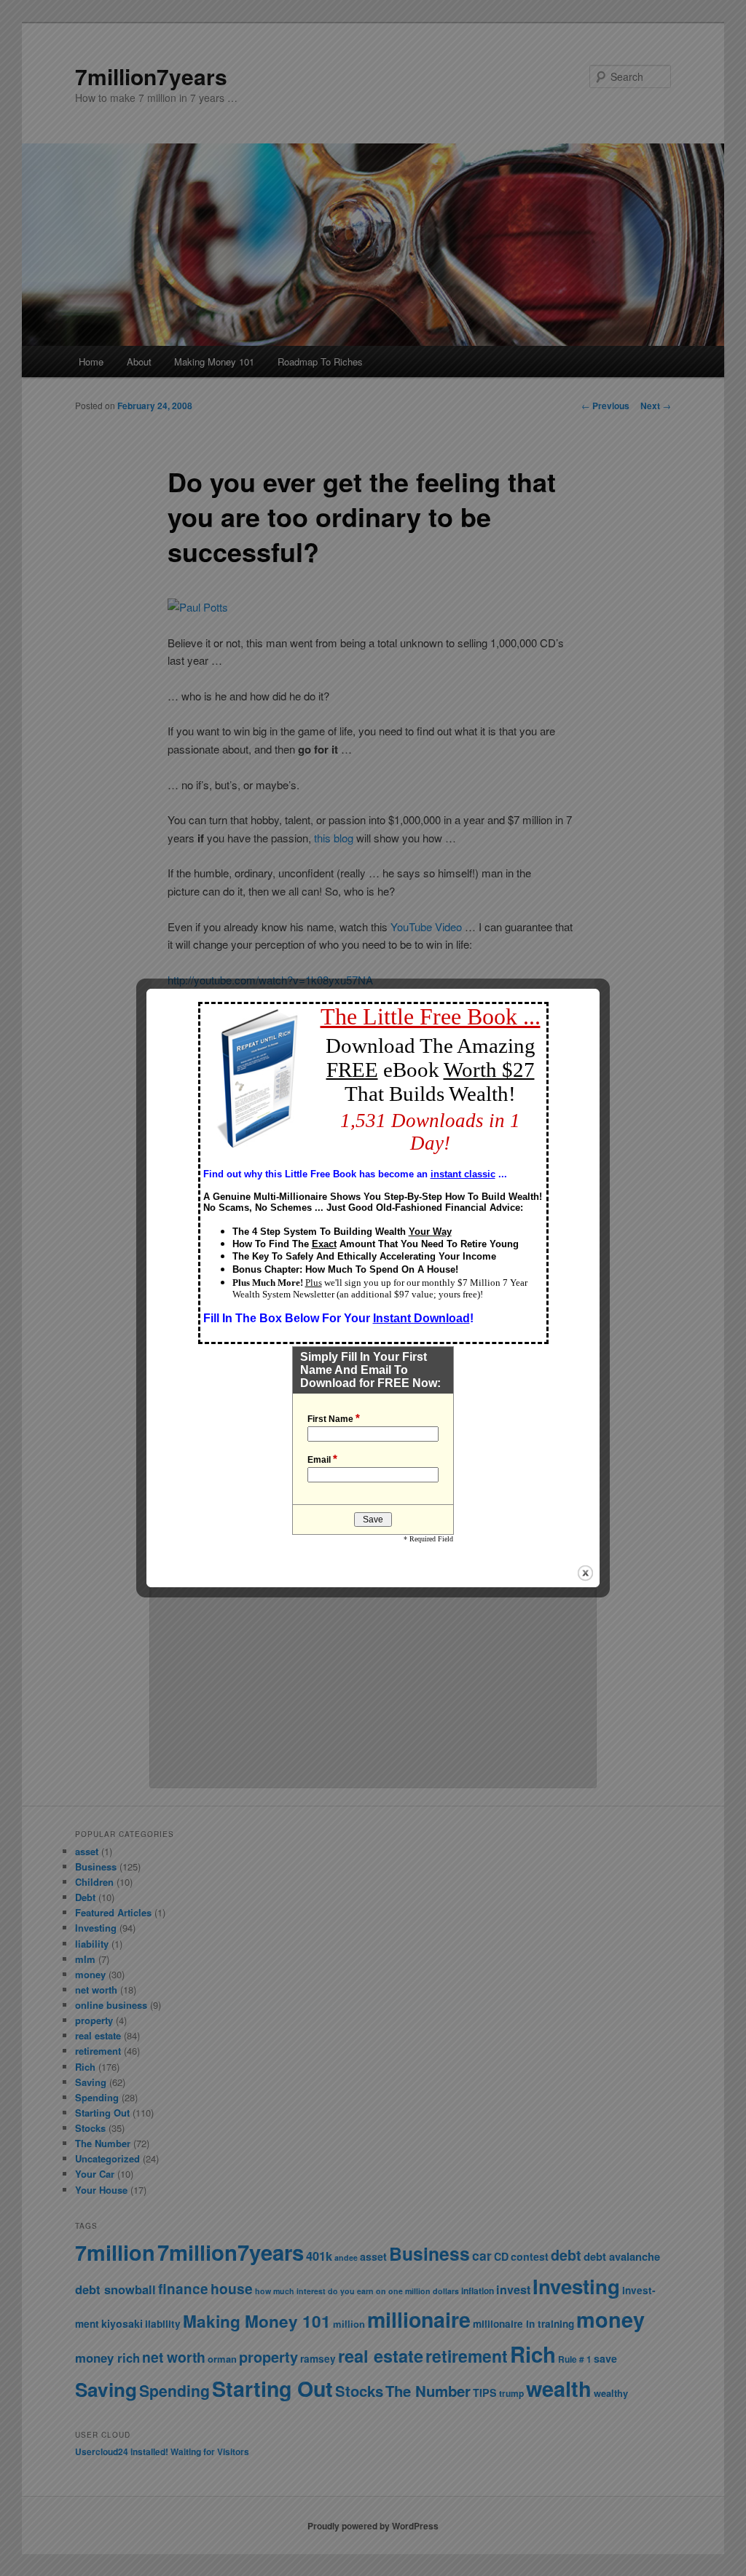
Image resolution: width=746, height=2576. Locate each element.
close (585, 1573)
